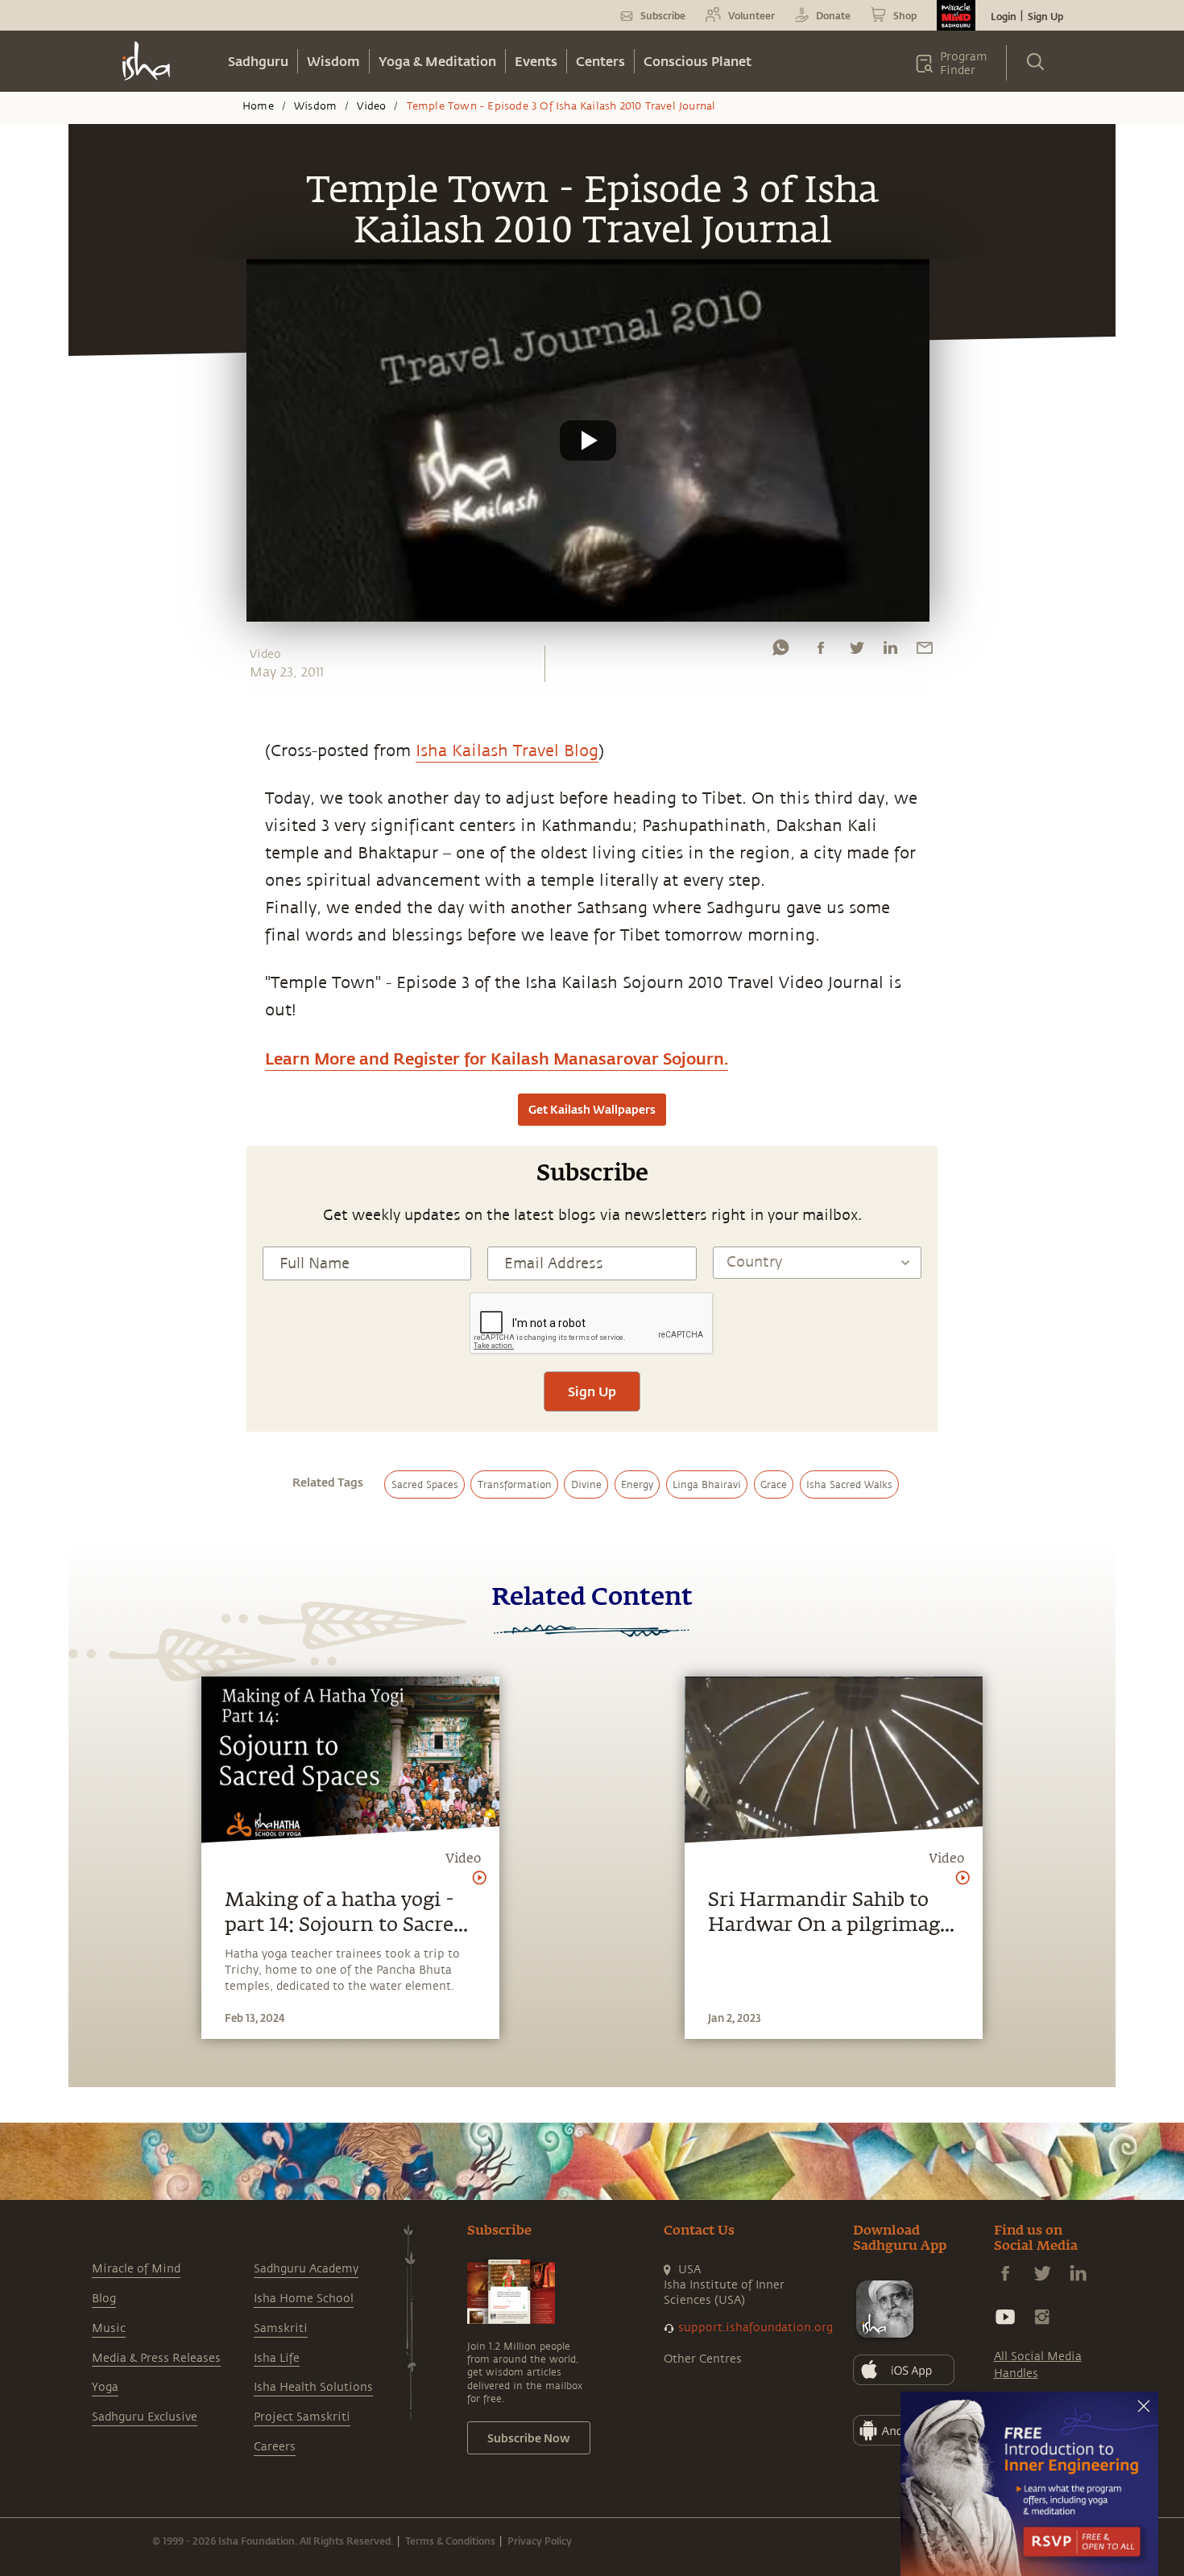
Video (371, 106)
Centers (600, 61)
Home (258, 106)
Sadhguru (258, 61)
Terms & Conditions (450, 2541)
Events (536, 61)
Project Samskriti (302, 2417)
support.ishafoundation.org (756, 2328)
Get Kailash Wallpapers (592, 1109)
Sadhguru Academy (306, 2269)
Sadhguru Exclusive (145, 2417)
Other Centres (703, 2359)
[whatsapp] (780, 651)
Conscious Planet (698, 61)
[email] (925, 651)
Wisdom (333, 61)
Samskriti (281, 2328)
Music (109, 2328)
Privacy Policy (540, 2541)
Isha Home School (304, 2299)
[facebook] (821, 651)
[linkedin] (890, 651)
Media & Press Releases (156, 2358)
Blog (104, 2299)
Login (1004, 16)
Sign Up (1045, 16)
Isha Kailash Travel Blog (507, 751)
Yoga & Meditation (437, 61)
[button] (588, 440)
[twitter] (856, 651)
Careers (275, 2447)
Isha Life (277, 2358)
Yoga (105, 2387)
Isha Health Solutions (313, 2387)
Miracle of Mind (136, 2269)
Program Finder (964, 64)
